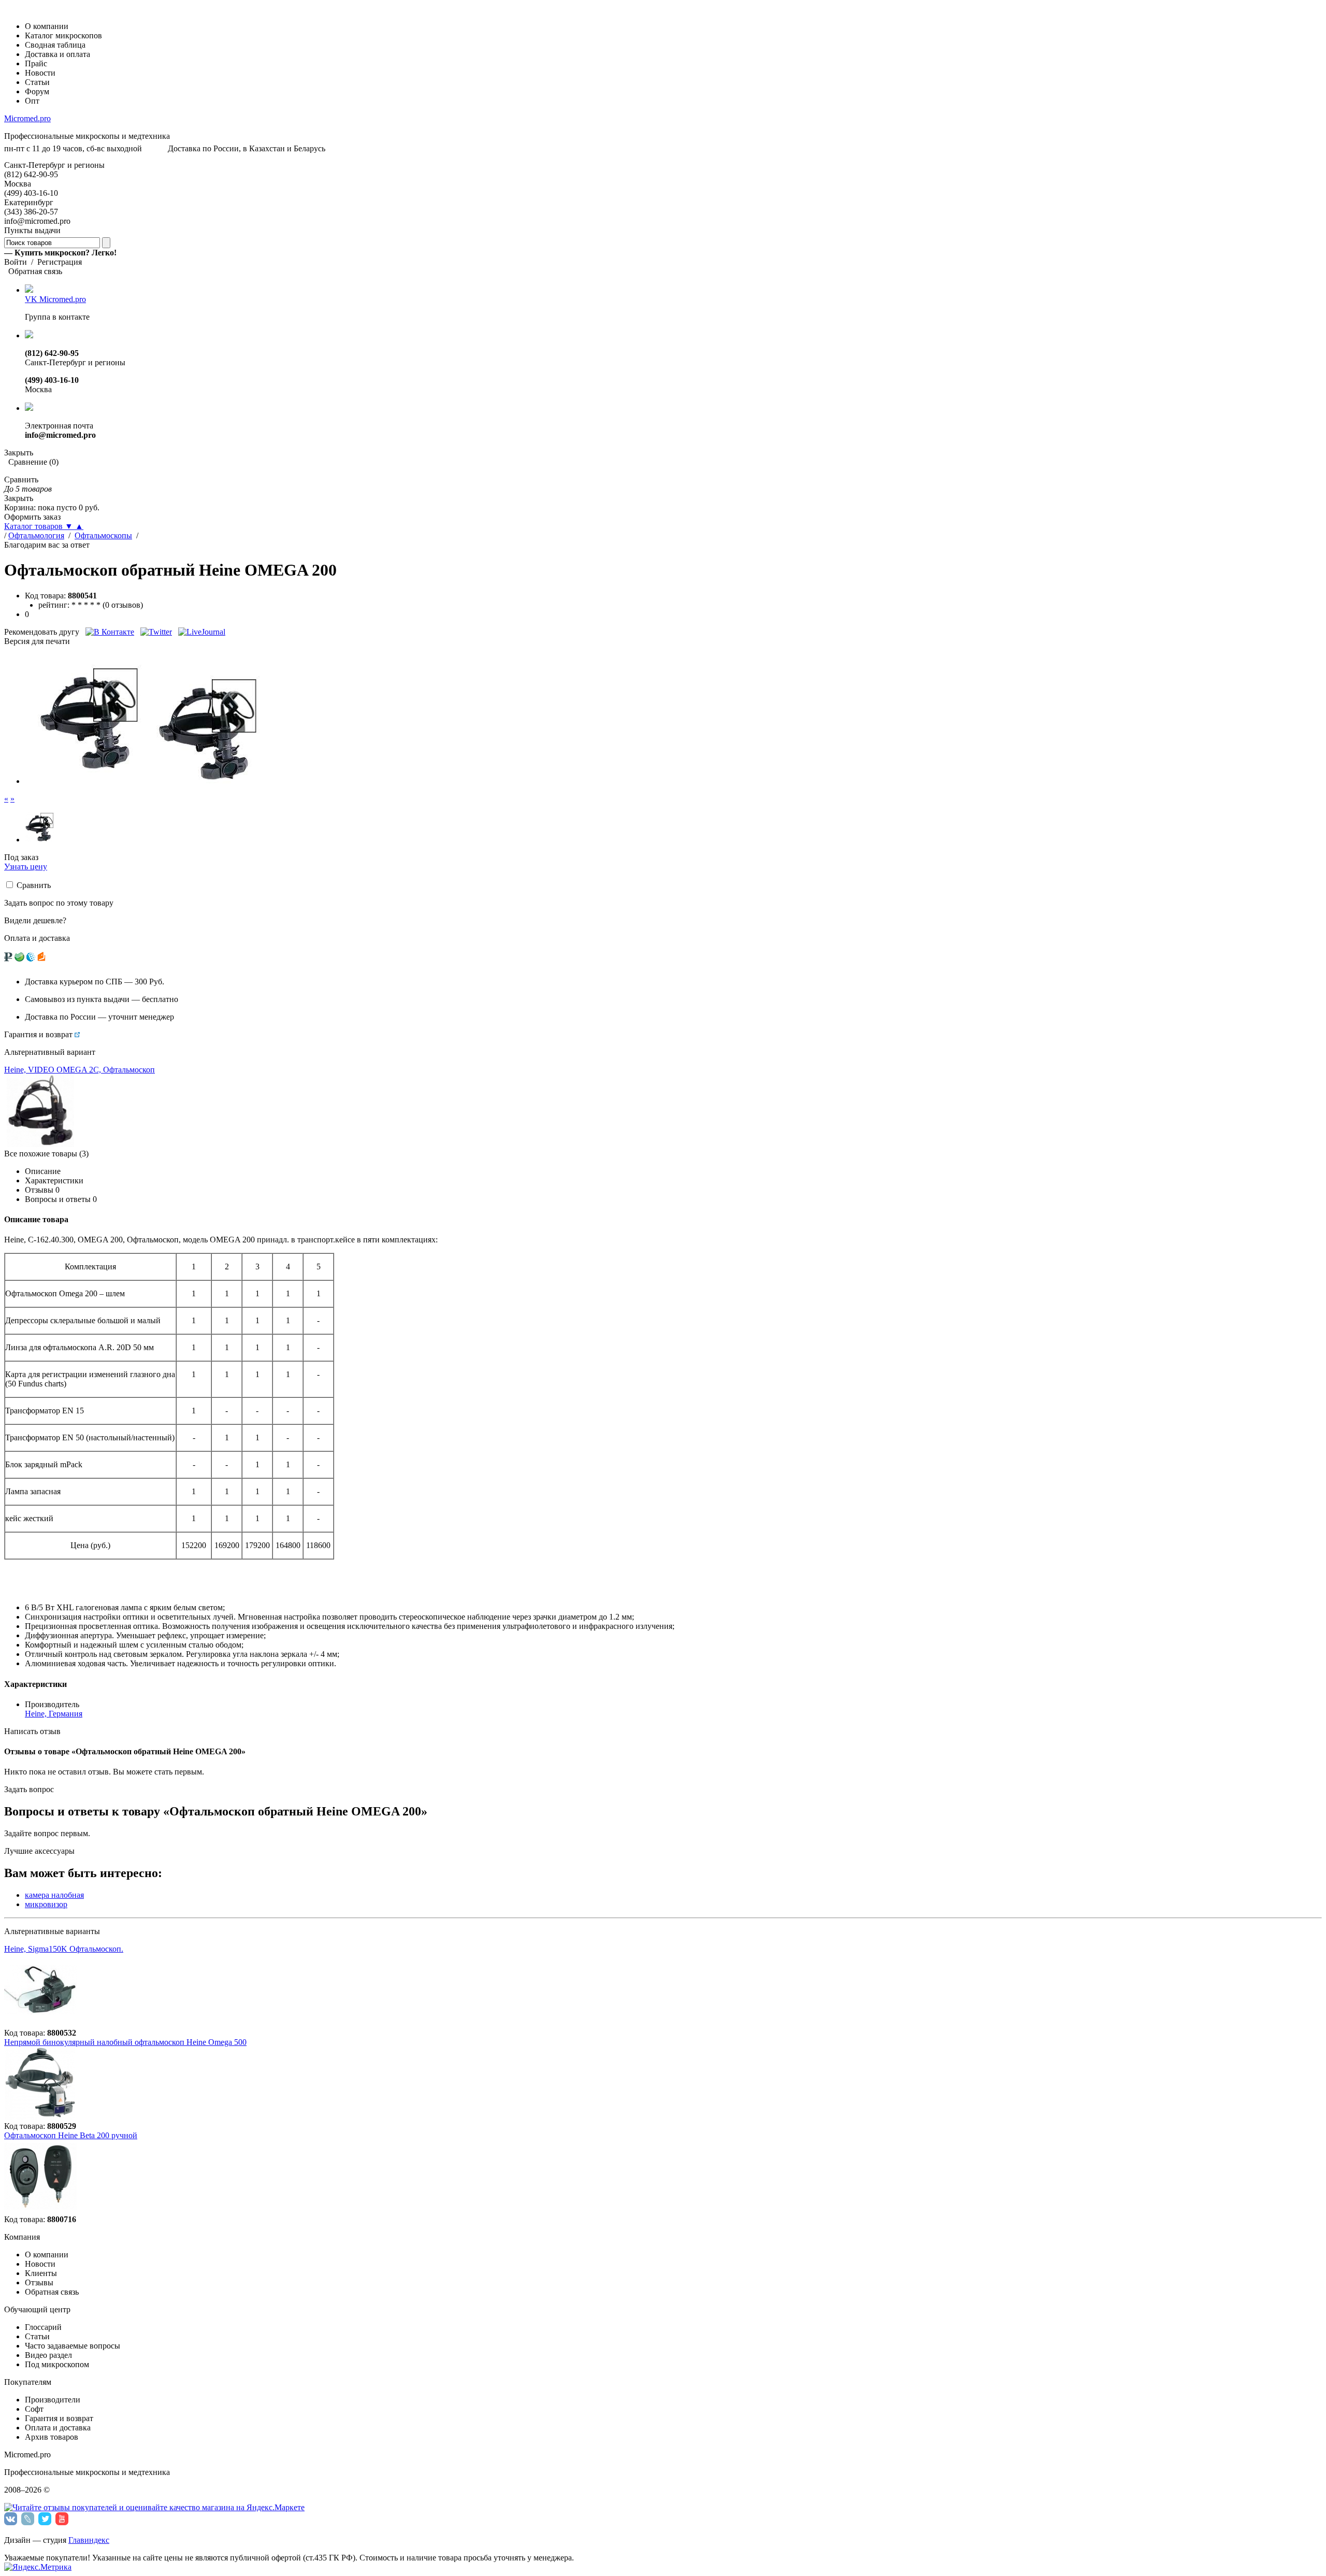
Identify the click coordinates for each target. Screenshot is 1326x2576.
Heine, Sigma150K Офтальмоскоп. (64, 1949)
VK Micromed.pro (55, 299)
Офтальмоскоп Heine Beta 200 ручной (71, 2135)
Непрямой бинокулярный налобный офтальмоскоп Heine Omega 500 (125, 2042)
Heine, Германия (54, 1714)
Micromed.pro (27, 118)
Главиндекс (89, 2540)
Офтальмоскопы (103, 535)
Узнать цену (26, 867)
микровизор (46, 1904)
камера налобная (54, 1895)
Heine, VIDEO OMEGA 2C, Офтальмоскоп (80, 1070)
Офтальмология (36, 535)
